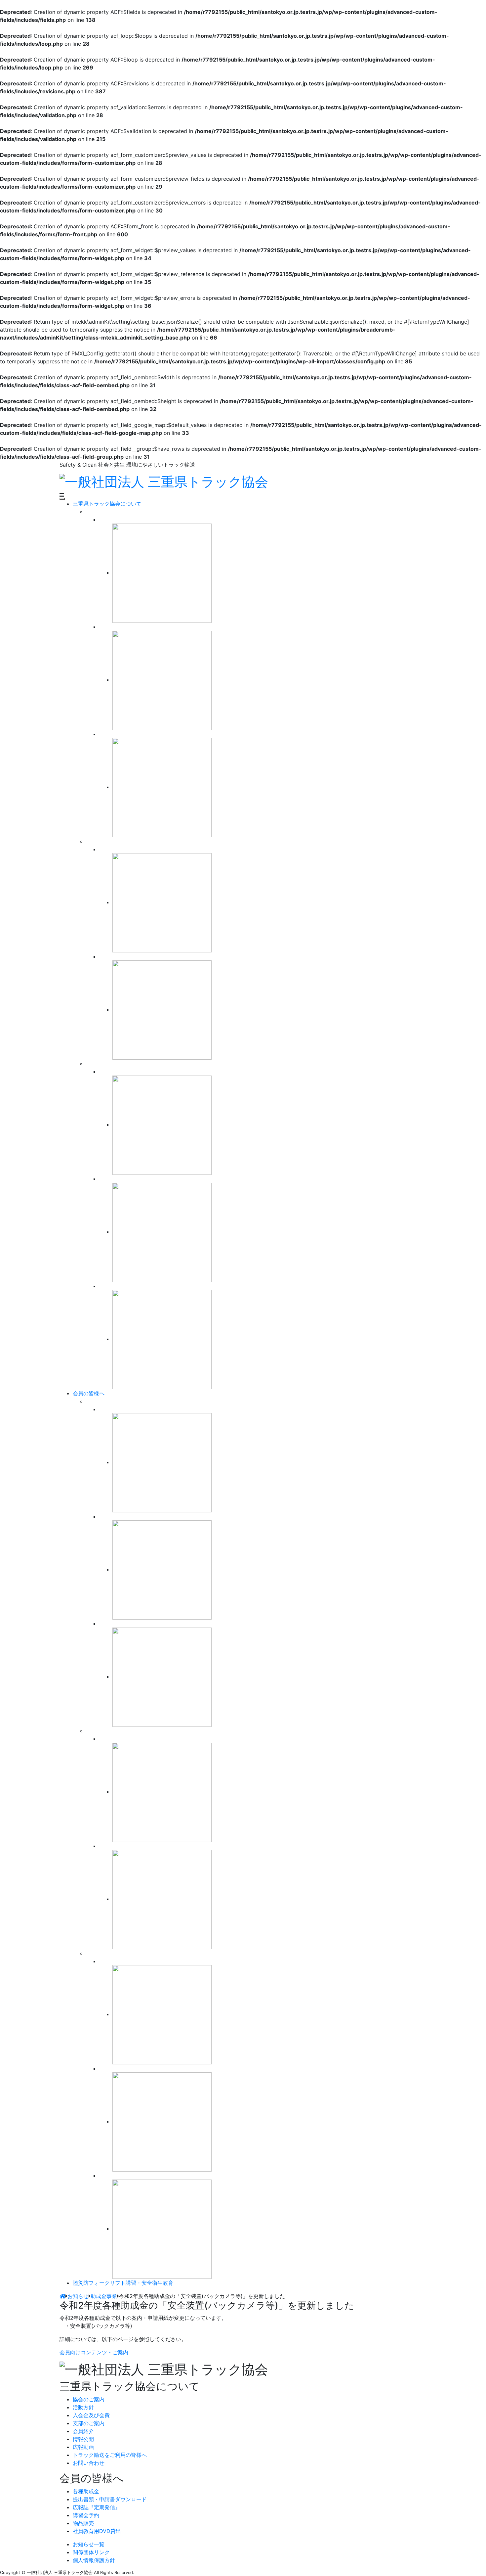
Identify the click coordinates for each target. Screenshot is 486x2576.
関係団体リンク (91, 2552)
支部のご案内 (89, 2423)
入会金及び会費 (91, 2415)
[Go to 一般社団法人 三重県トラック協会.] (62, 2296)
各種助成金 (86, 2491)
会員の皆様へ (89, 1393)
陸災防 (123, 2283)
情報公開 (83, 2439)
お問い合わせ (89, 2463)
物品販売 (83, 2523)
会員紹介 (83, 2431)
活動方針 (83, 2407)
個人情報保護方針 (94, 2560)
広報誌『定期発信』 (97, 2507)
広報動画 (83, 2447)
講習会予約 (86, 2515)
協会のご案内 (89, 2399)
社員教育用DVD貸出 (97, 2531)
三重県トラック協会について (107, 504)
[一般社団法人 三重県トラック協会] (164, 481)
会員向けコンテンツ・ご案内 (94, 2352)
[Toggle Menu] (62, 499)
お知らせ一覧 (89, 2544)
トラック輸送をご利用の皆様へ (110, 2455)
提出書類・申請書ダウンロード (110, 2499)
